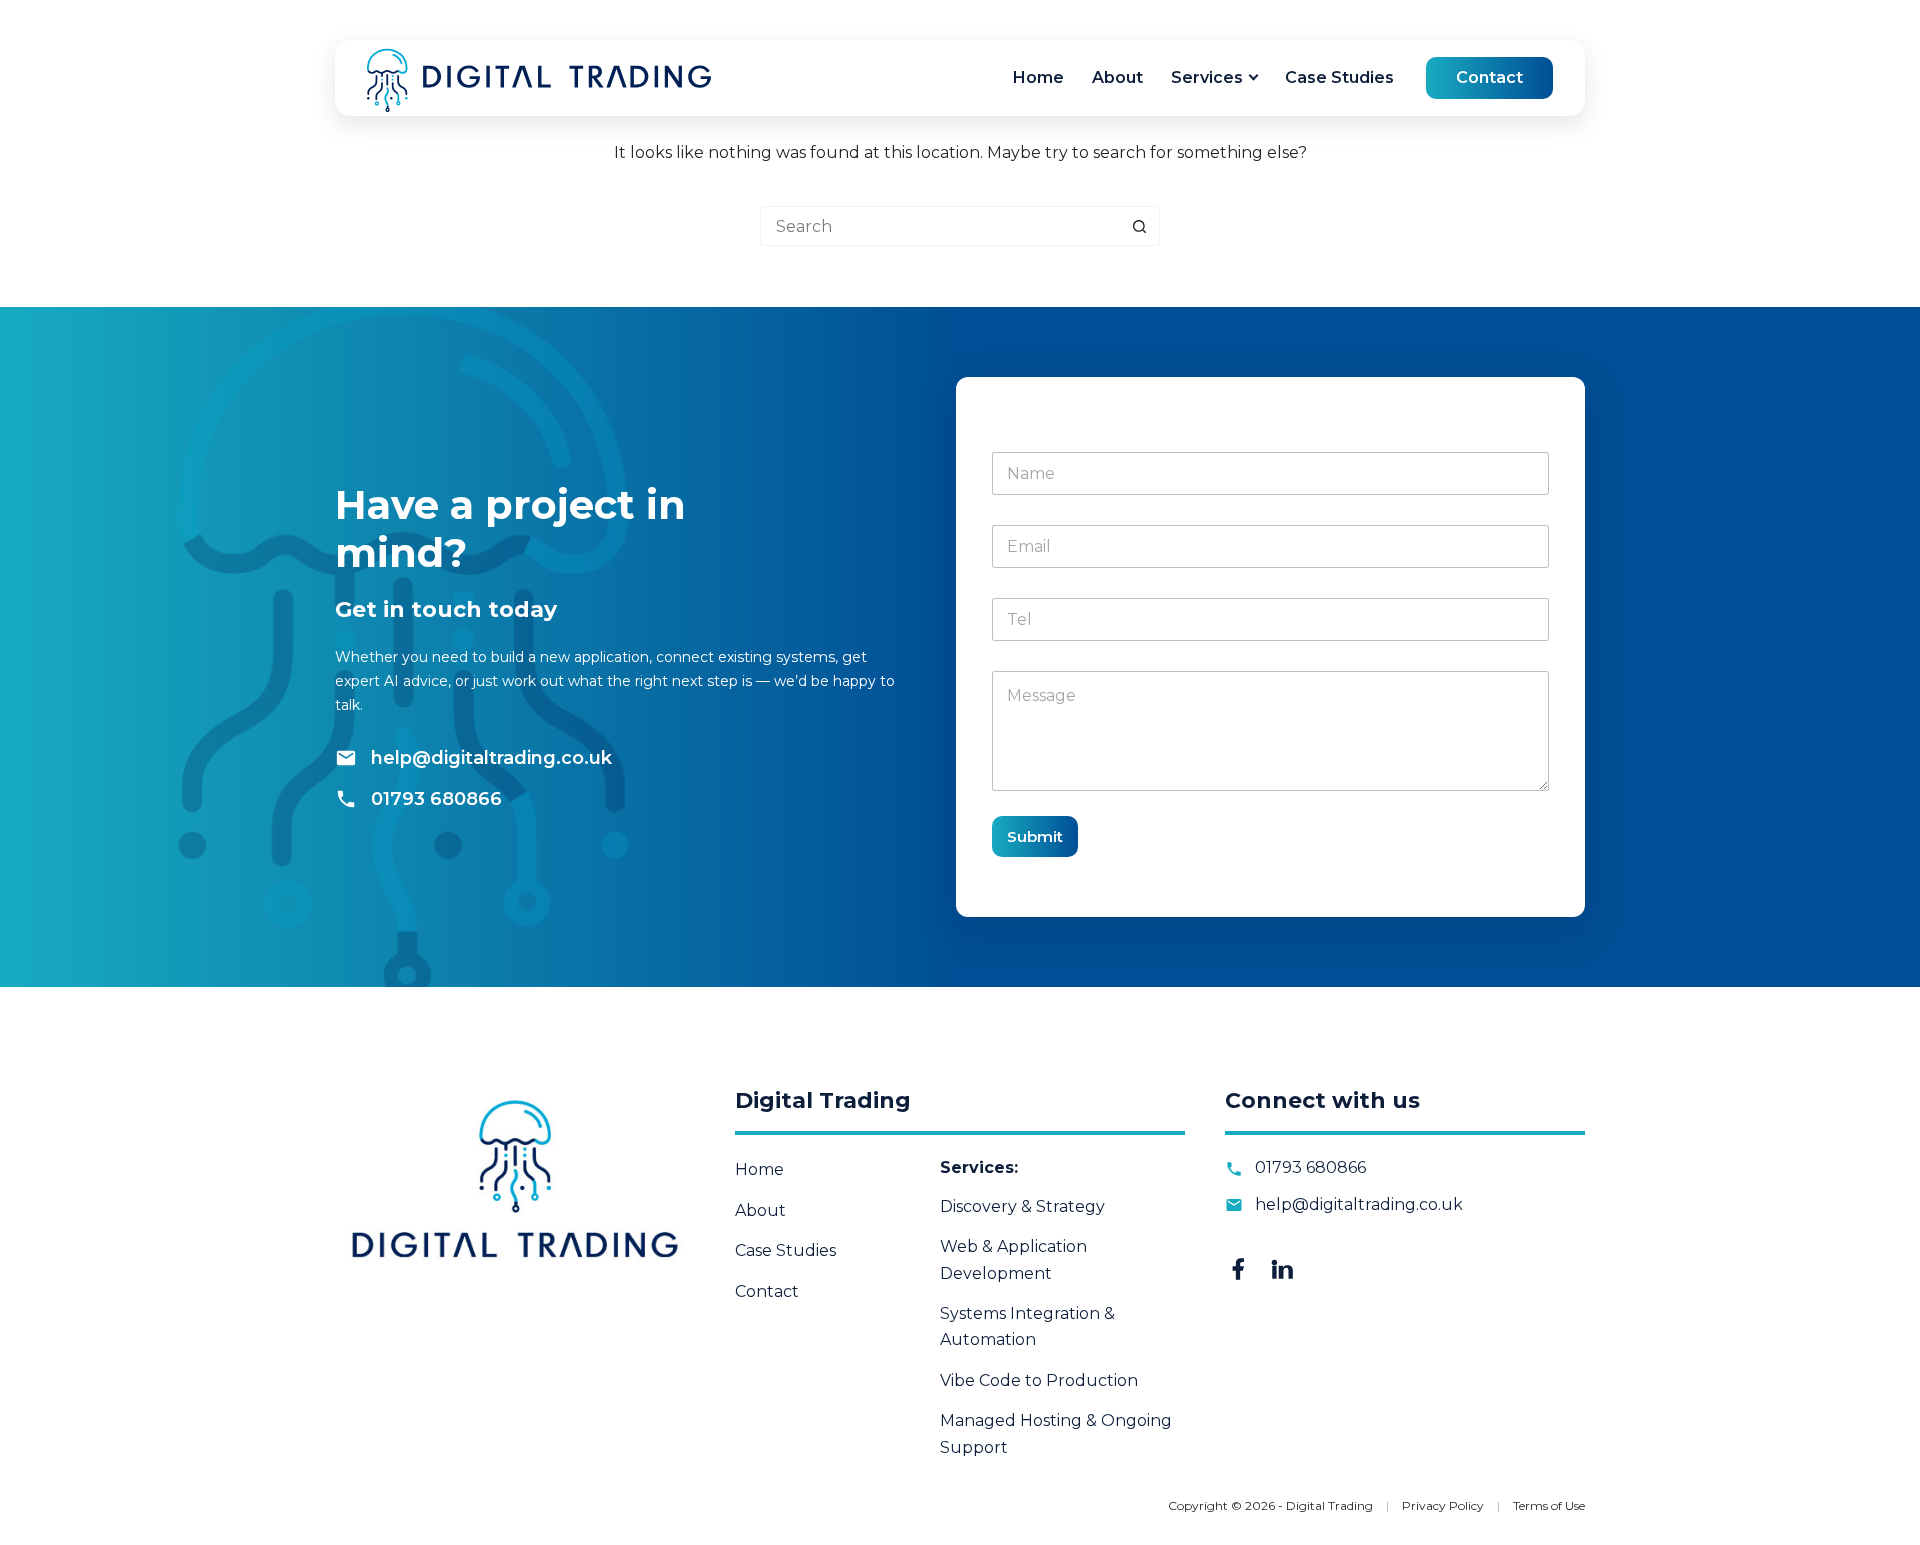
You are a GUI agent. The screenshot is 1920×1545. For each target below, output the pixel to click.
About (1117, 77)
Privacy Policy (1444, 1505)
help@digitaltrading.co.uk (491, 758)
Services (1207, 77)
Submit (1035, 836)
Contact (1489, 77)
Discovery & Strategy (1022, 1206)
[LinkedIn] (1282, 1269)
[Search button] (1140, 226)
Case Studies (1339, 77)
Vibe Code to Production (1039, 1380)
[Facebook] (1238, 1269)
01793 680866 (436, 799)
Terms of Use (1549, 1505)
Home (1038, 77)
